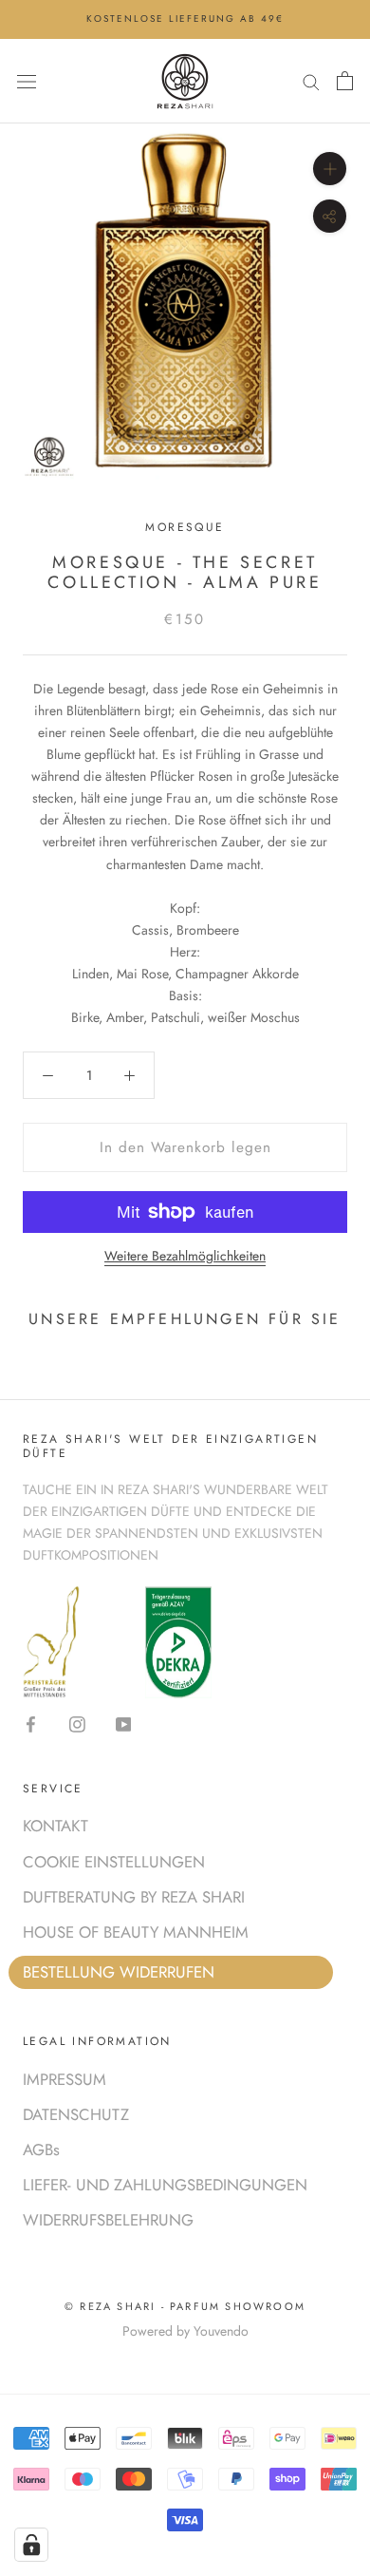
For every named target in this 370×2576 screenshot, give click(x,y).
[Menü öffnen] (27, 81)
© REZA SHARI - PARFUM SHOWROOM (185, 2306)
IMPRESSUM (65, 2079)
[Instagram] (77, 1723)
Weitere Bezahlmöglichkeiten (185, 1256)
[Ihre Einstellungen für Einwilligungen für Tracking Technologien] (31, 2545)
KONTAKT (55, 1826)
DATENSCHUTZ (76, 2114)
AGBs (41, 2150)
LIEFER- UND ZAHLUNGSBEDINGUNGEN (165, 2185)
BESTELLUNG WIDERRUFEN (119, 1972)
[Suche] (311, 80)
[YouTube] (124, 1723)
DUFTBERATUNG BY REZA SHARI (134, 1897)
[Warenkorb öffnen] (345, 81)
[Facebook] (31, 1723)
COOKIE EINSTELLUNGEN (114, 1862)
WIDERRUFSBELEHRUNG (108, 2220)
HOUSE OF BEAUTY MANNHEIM (136, 1932)
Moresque (185, 527)
